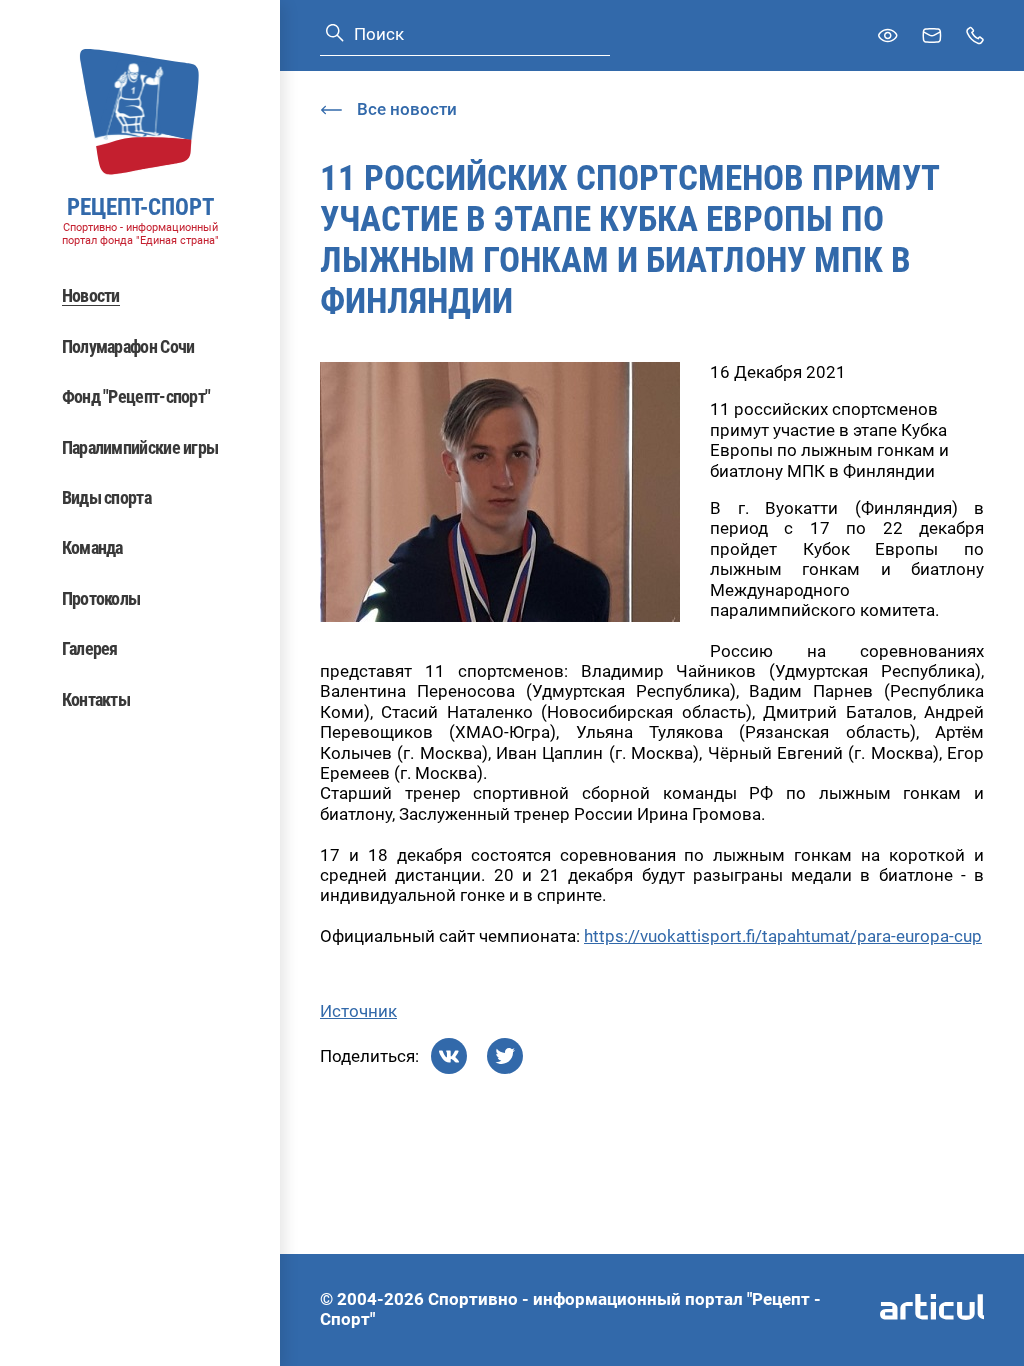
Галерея (90, 648)
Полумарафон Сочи (128, 346)
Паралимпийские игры (140, 447)
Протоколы (101, 598)
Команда (92, 547)
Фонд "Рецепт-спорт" (136, 396)
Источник (358, 1011)
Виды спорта (106, 497)
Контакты (96, 699)
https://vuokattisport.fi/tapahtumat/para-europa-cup (783, 936)
